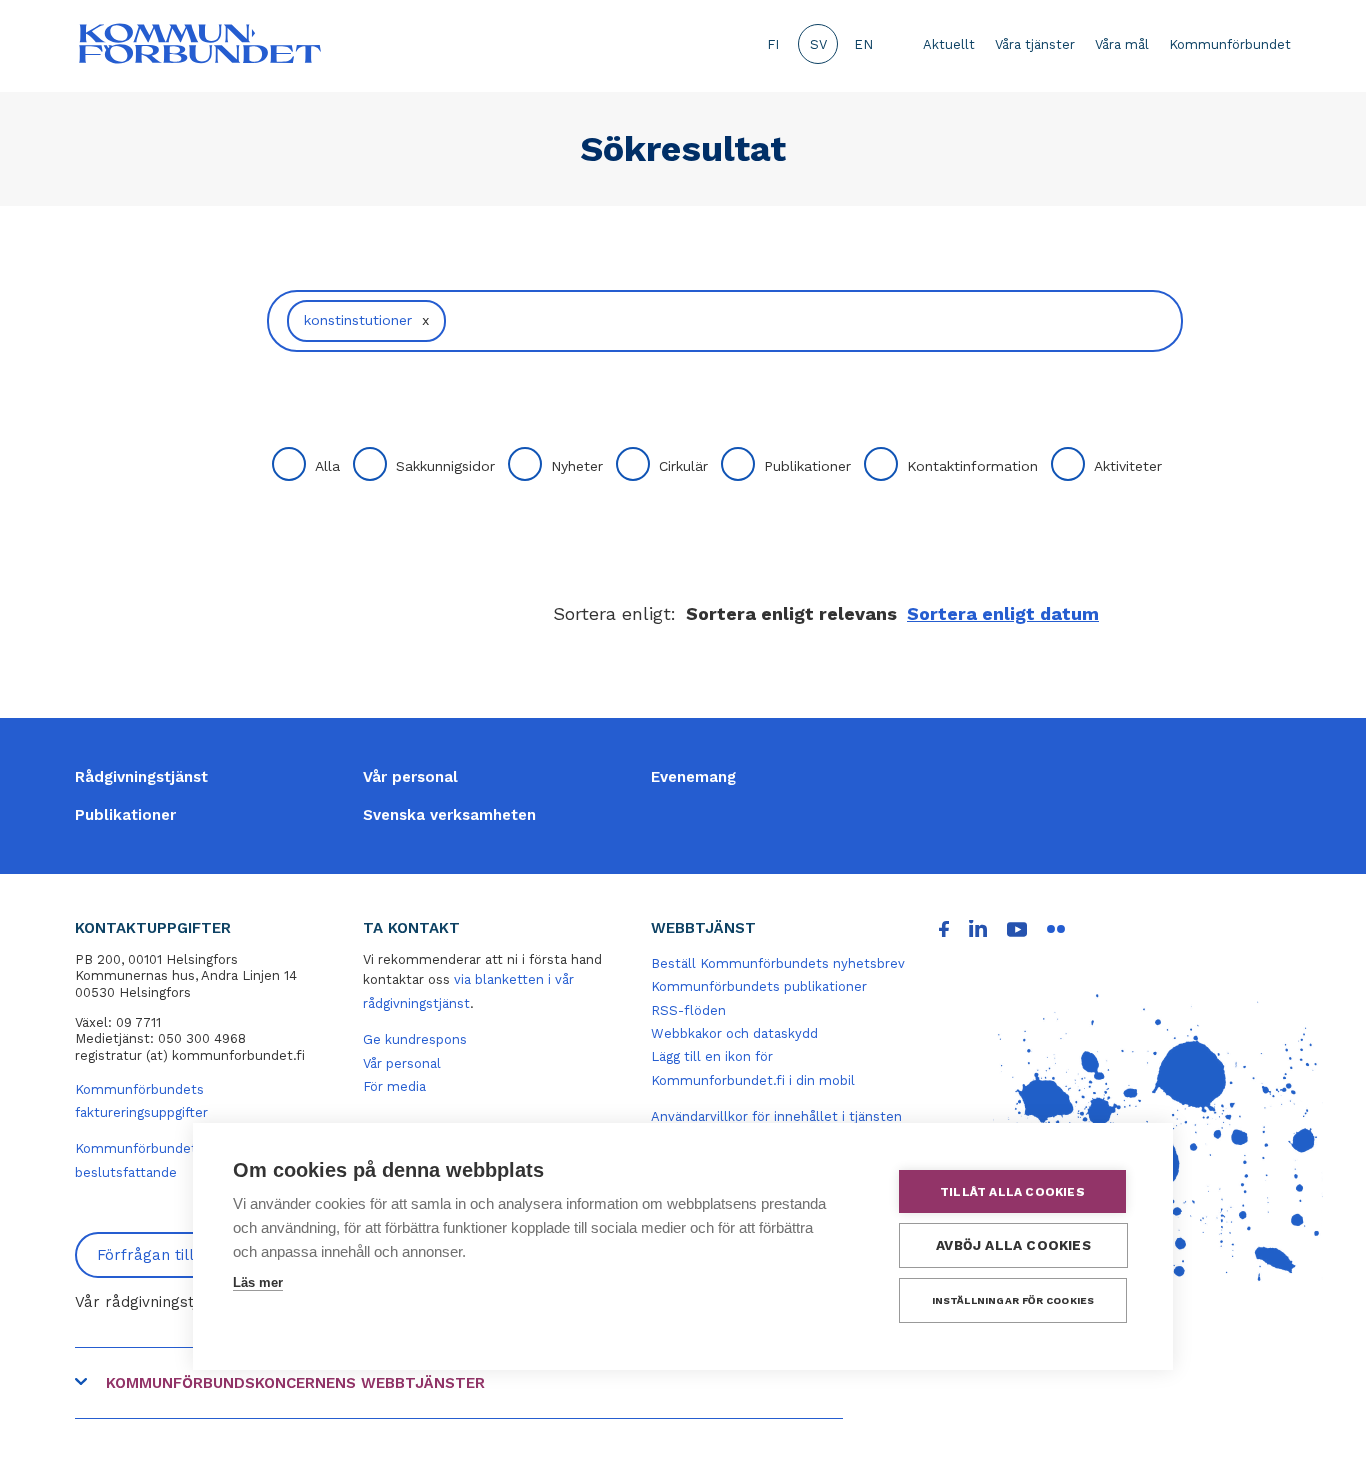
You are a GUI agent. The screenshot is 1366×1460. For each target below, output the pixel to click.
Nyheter (577, 466)
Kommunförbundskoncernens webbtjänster (295, 1383)
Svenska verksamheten (449, 815)
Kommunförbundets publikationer (759, 986)
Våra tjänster (1035, 44)
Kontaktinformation (972, 466)
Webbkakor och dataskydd (734, 1033)
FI (773, 44)
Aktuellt (949, 44)
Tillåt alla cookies (1012, 1192)
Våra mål (1122, 44)
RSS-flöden (688, 1010)
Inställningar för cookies (1013, 1300)
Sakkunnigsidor (445, 466)
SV (818, 44)
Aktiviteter (1128, 466)
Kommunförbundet (1230, 44)
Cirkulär (683, 466)
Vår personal (410, 777)
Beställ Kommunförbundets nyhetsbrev (778, 963)
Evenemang (693, 777)
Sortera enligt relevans (791, 613)
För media (394, 1086)
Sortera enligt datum (1003, 613)
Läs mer (258, 1282)
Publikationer (807, 466)
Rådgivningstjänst (141, 777)
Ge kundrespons (415, 1039)
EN (863, 44)
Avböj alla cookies (1013, 1245)
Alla (327, 466)
